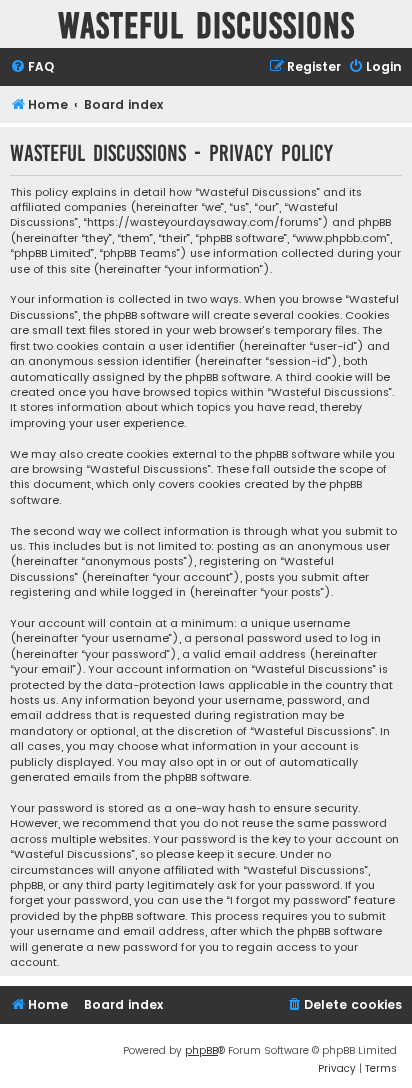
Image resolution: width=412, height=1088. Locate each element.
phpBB (201, 1050)
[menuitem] (32, 67)
